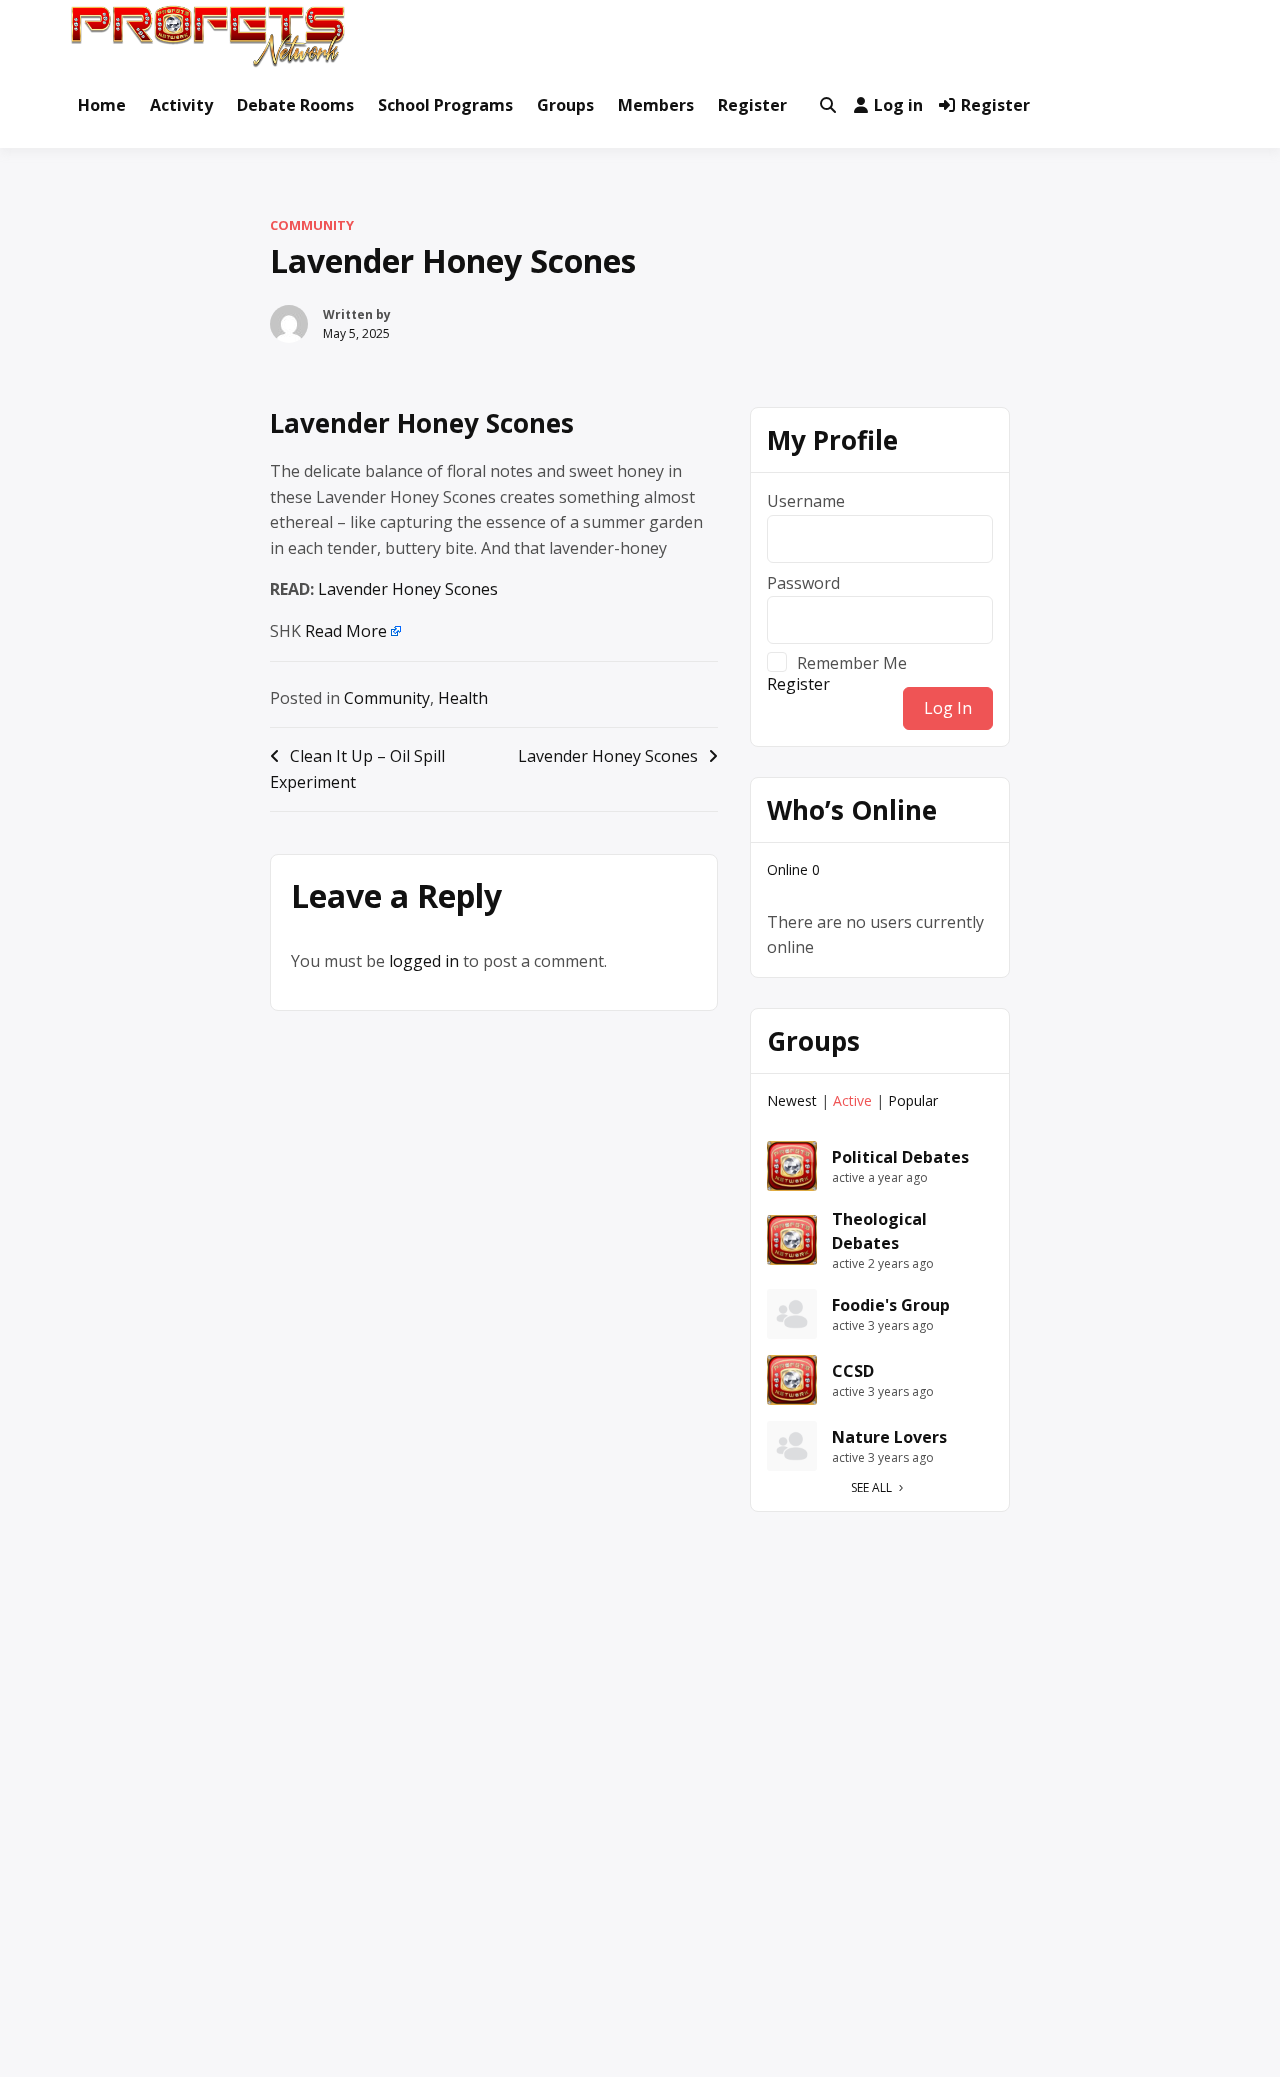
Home (102, 105)
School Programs (445, 105)
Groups (565, 105)
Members (656, 105)
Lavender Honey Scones (422, 423)
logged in (424, 961)
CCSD (853, 1371)
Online (793, 869)
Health (463, 698)
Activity (181, 105)
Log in (898, 105)
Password (803, 583)
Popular (913, 1100)
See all (871, 1487)
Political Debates (900, 1157)
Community (312, 225)
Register (752, 105)
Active (852, 1100)
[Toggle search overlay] (828, 106)
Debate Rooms (295, 105)
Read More (346, 631)
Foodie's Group (891, 1305)
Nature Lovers (889, 1437)
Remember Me (852, 662)
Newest (792, 1100)
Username (806, 501)
